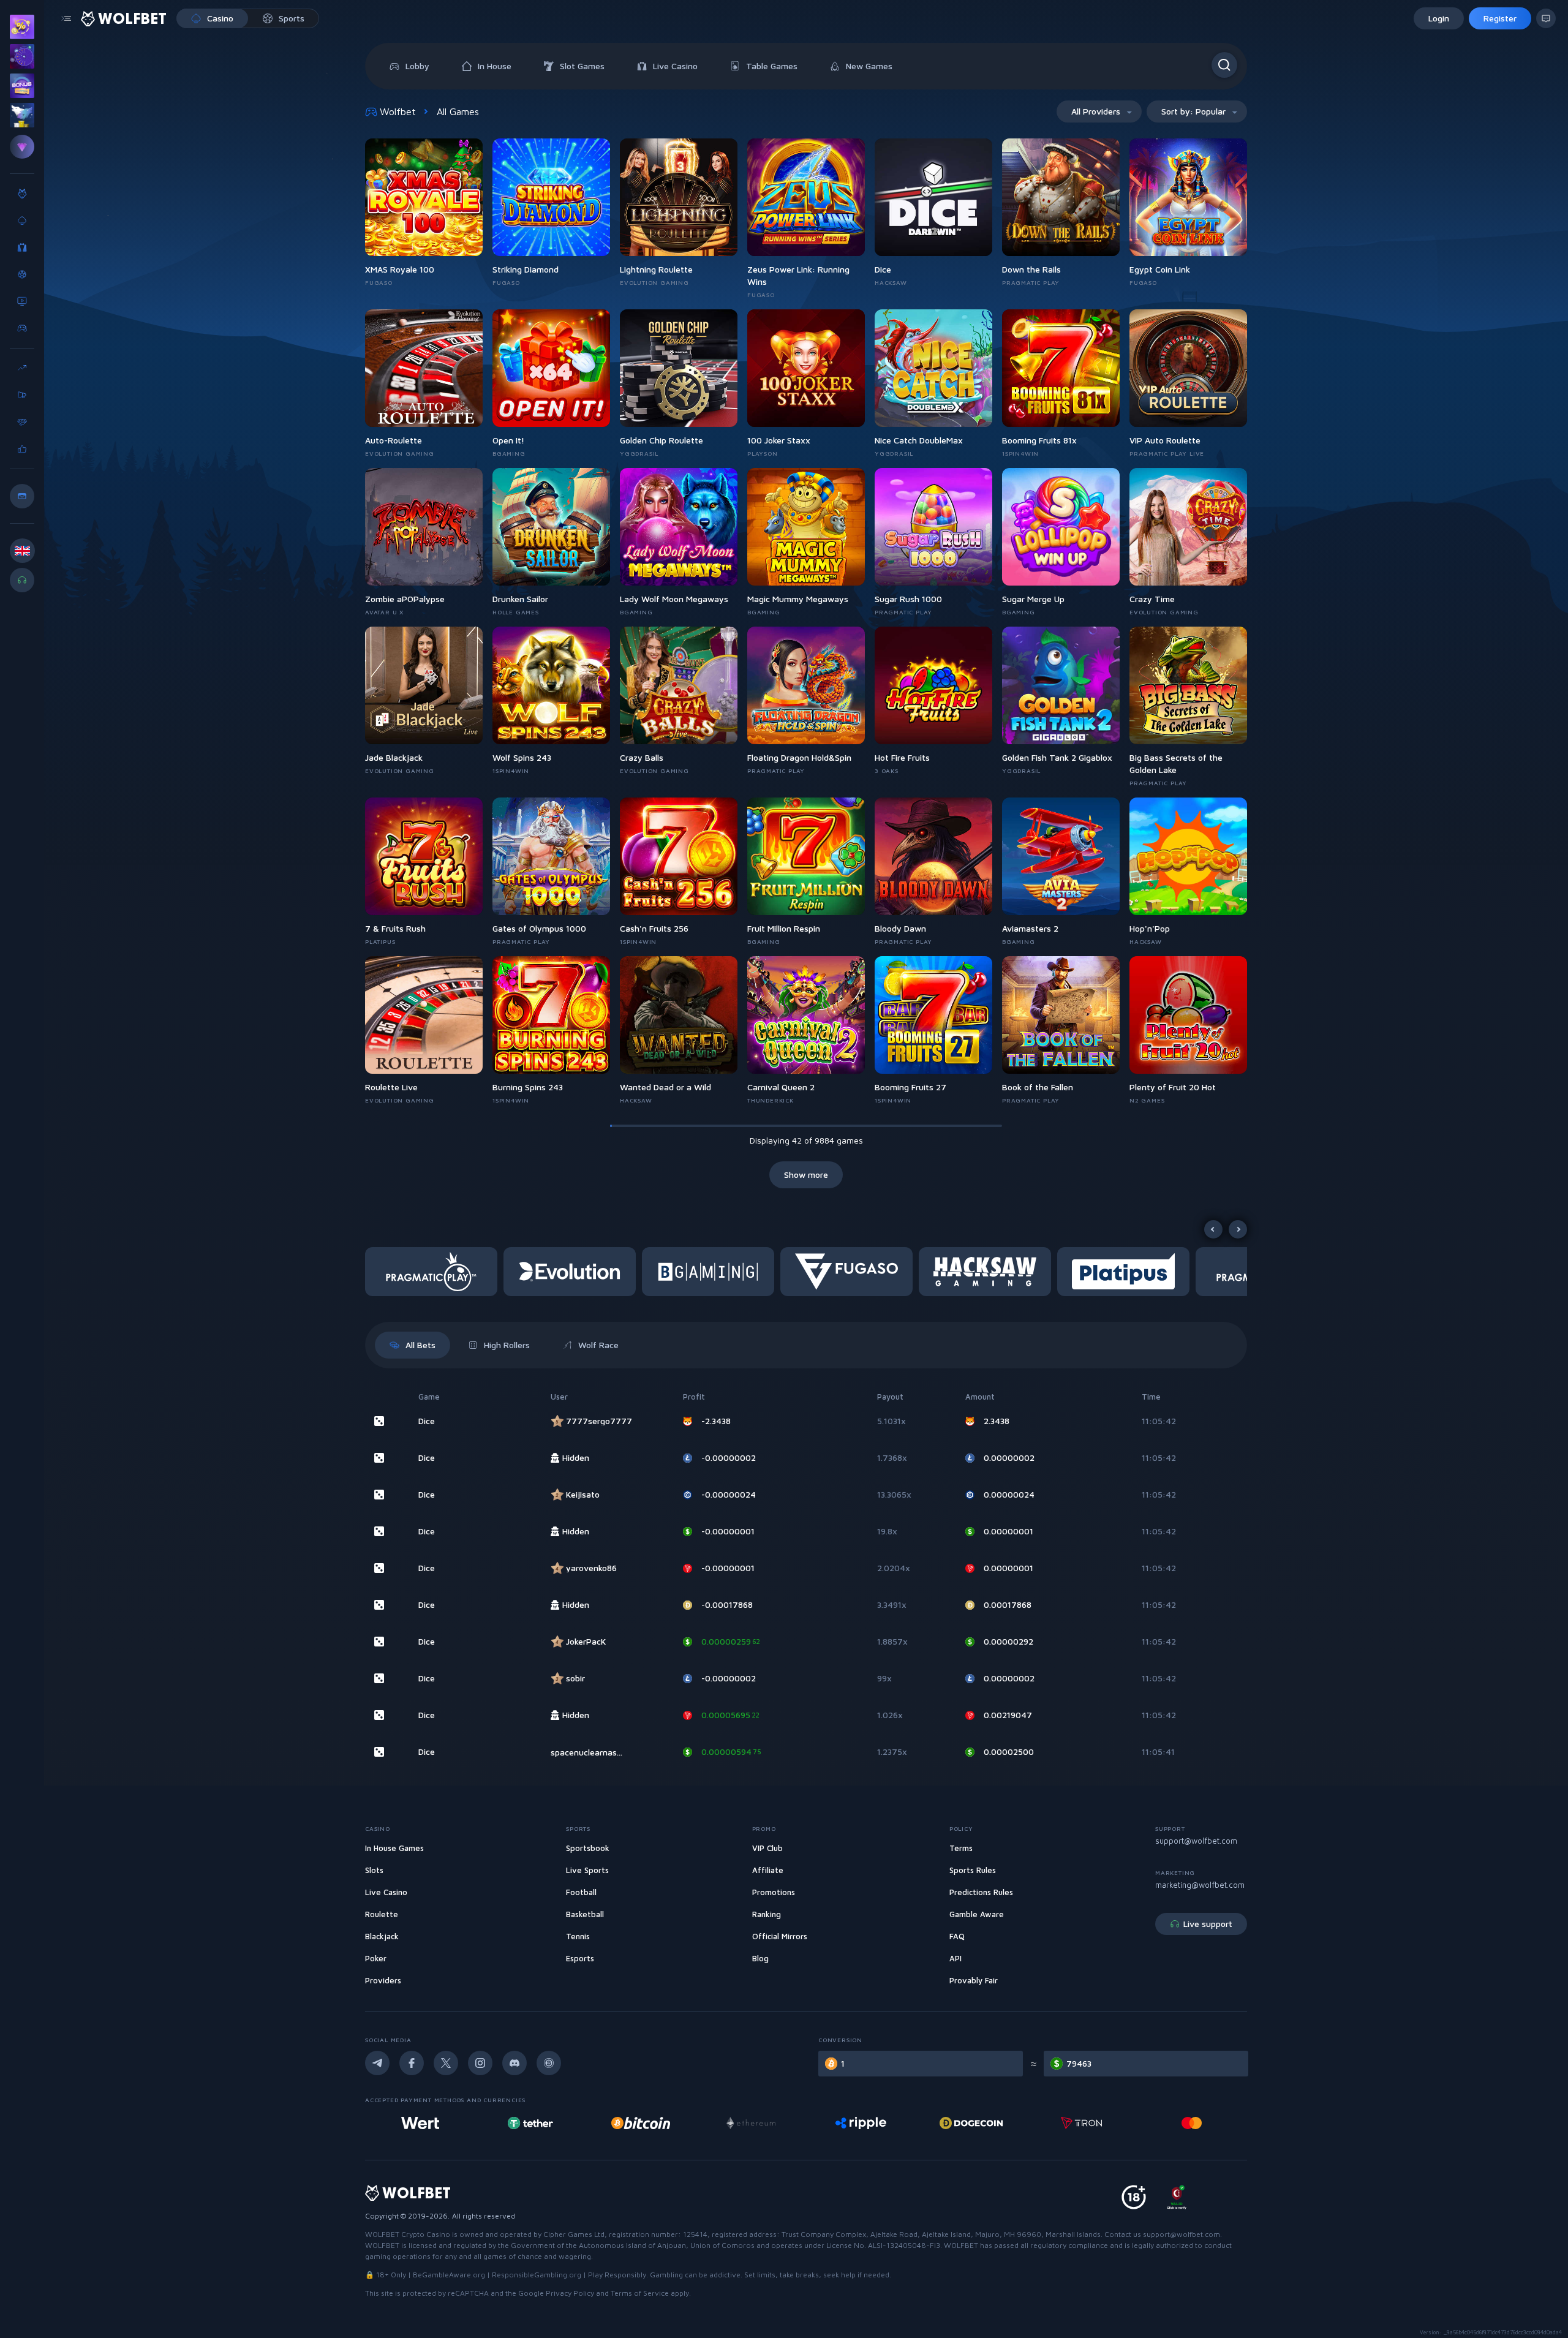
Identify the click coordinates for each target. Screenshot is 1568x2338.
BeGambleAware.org (449, 2275)
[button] (434, 1272)
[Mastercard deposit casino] (1081, 2123)
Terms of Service (640, 2293)
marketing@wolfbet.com (1200, 1885)
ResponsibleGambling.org (537, 2275)
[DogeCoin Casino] (861, 2123)
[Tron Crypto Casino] (971, 2123)
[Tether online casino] (420, 2123)
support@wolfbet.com (1196, 1841)
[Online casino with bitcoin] (530, 2123)
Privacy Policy (570, 2293)
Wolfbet (398, 111)
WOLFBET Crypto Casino (408, 2234)
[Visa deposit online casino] (1192, 2123)
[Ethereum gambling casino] (641, 2123)
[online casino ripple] (751, 2123)
